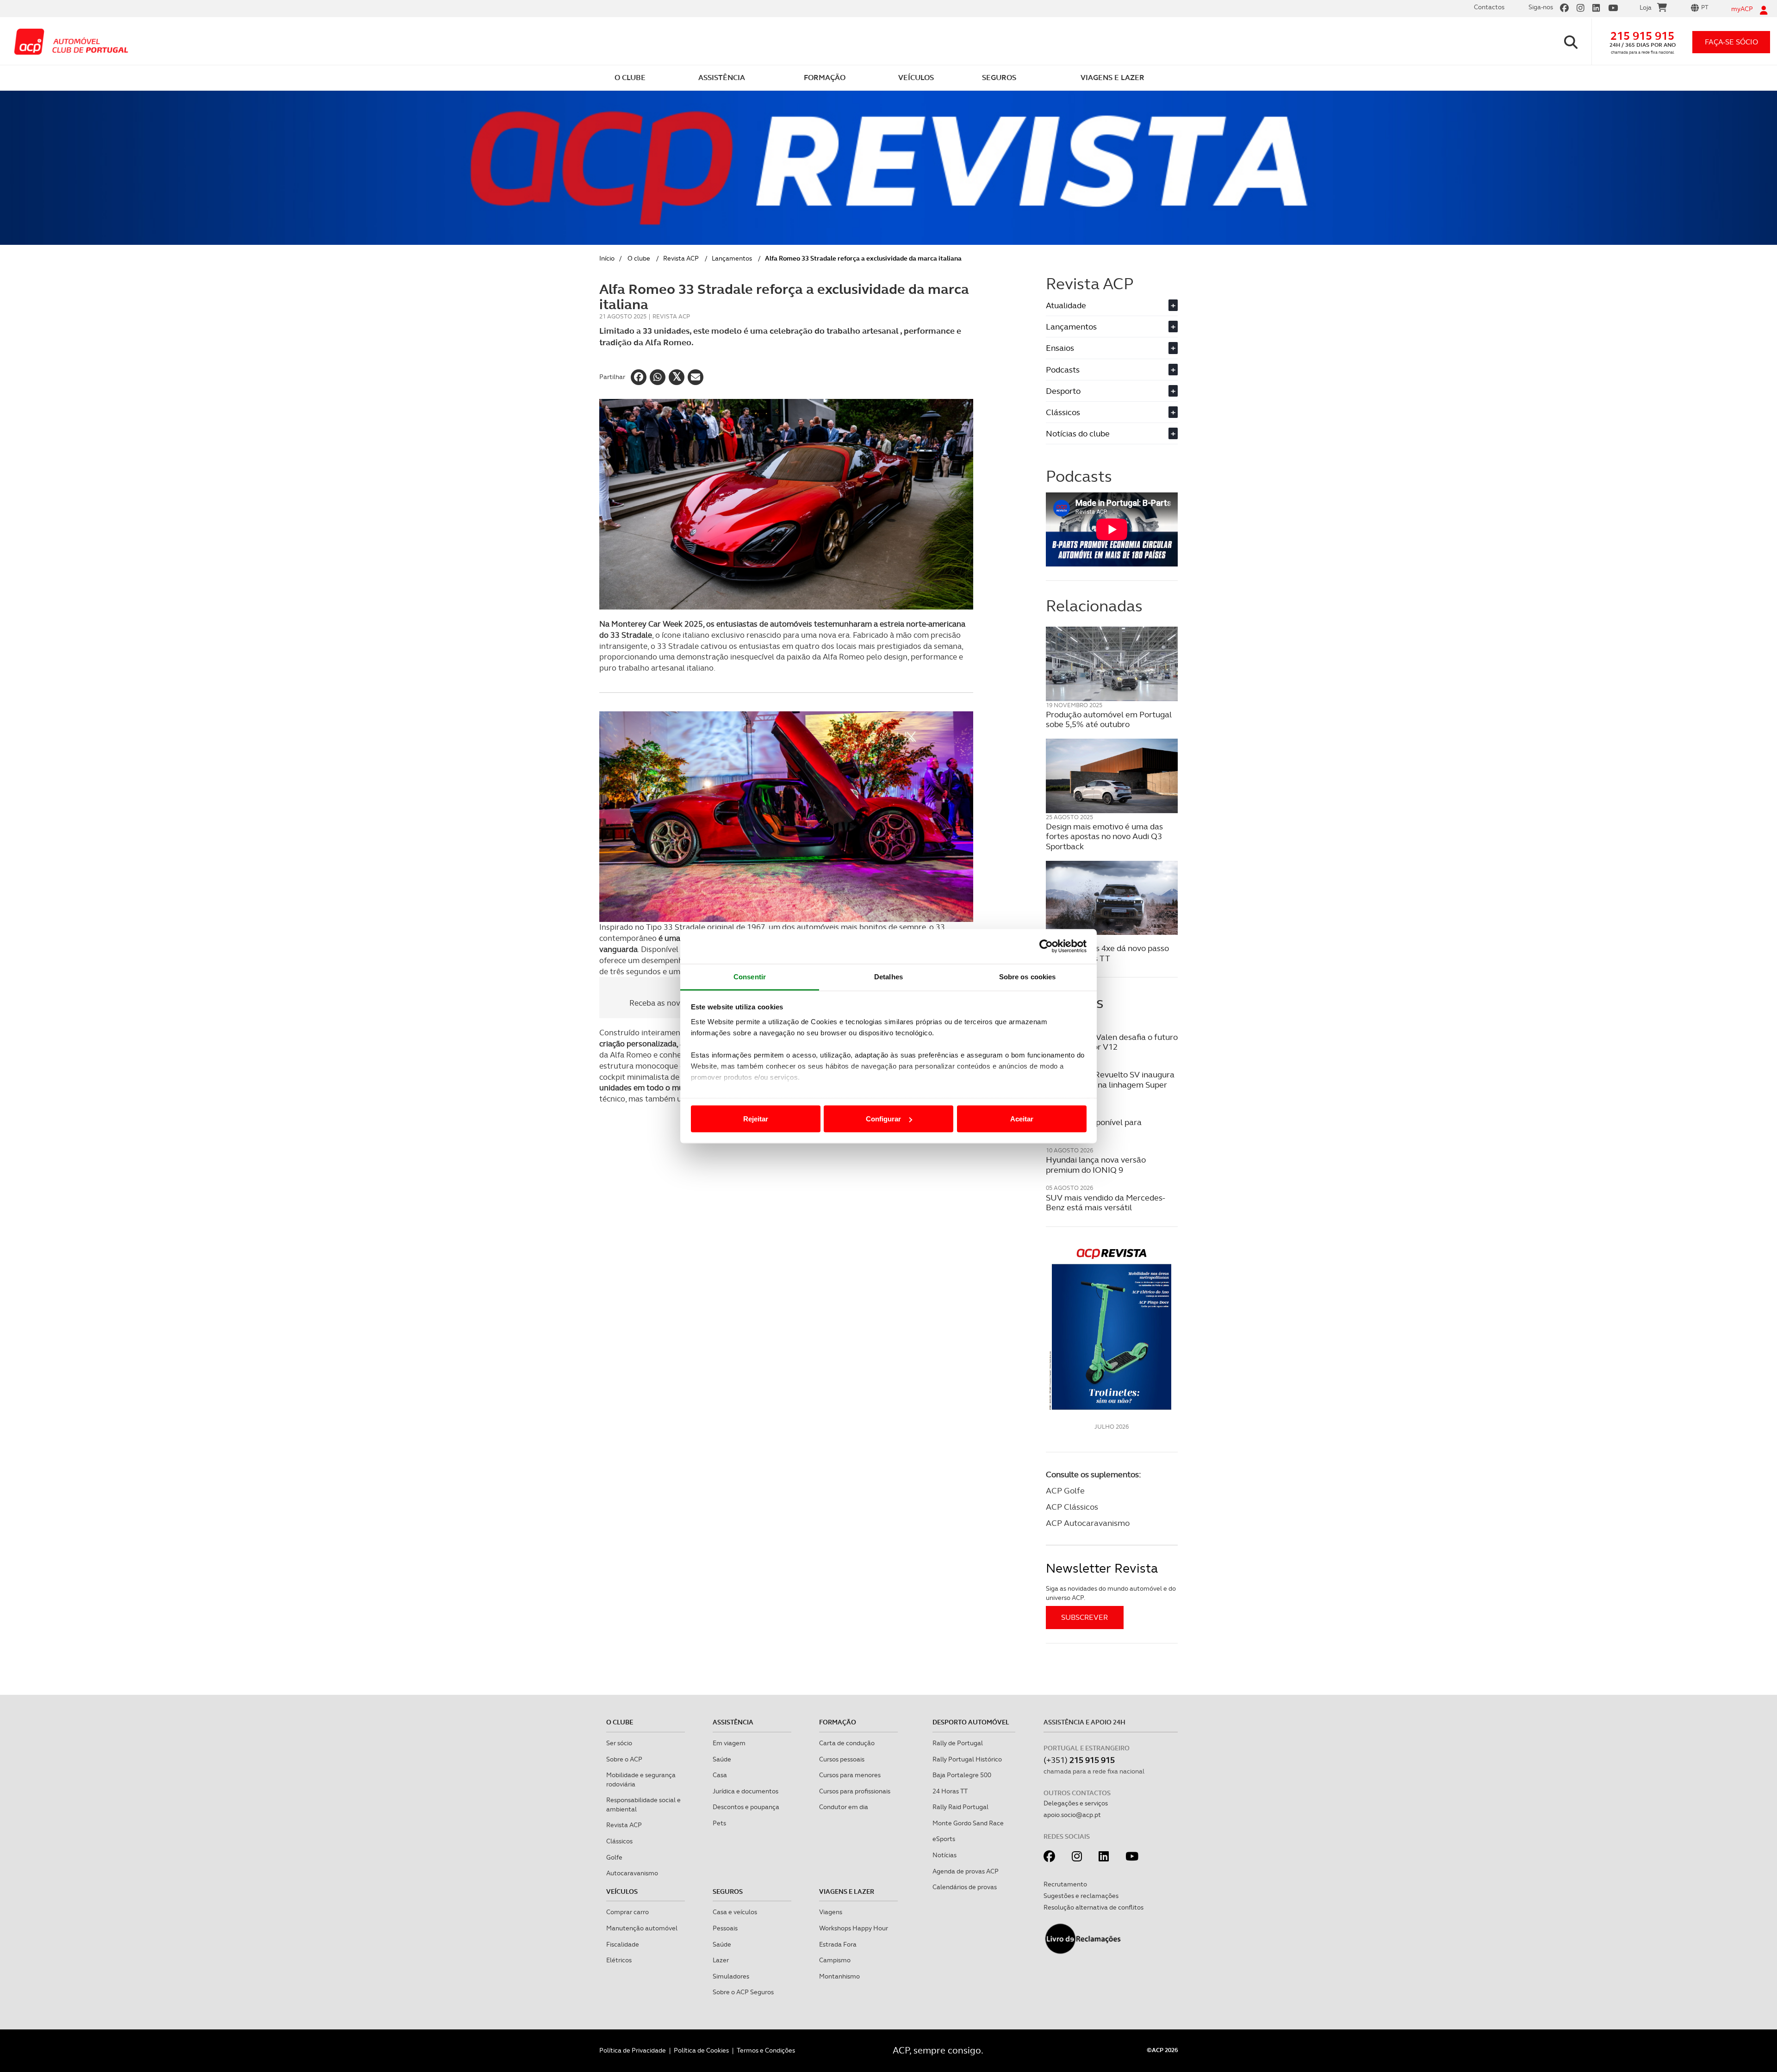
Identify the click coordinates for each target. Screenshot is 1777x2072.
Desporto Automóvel (971, 1722)
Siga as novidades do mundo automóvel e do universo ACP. (1111, 1593)
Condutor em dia (844, 1807)
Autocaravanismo (632, 1873)
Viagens (831, 1912)
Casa (720, 1775)
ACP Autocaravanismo (1088, 1523)
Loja (1646, 7)
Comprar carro (628, 1912)
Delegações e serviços (1076, 1803)
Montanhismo (839, 1976)
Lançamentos (732, 258)
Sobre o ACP (624, 1759)
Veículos (622, 1892)
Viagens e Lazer (847, 1892)
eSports (944, 1839)
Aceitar (1022, 1119)
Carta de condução (847, 1743)
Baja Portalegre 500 (962, 1775)
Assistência (733, 1722)
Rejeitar (756, 1119)
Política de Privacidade (633, 2050)
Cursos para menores (850, 1775)
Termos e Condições (766, 2050)
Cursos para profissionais (855, 1791)
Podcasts (1111, 370)
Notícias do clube (1111, 433)
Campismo (835, 1960)
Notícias (944, 1855)
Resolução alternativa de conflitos (1094, 1907)
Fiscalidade (623, 1944)
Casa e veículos (735, 1912)
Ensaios (1111, 348)
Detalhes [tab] (888, 976)
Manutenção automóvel (642, 1928)
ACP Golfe (1065, 1490)
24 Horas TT (950, 1791)
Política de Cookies (701, 2050)
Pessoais (725, 1928)
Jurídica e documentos (746, 1791)
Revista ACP (681, 258)
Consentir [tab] (750, 976)
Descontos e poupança (746, 1807)
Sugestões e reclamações (1081, 1896)
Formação (838, 1722)
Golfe (614, 1857)
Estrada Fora (838, 1944)
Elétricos (619, 1960)
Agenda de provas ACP (966, 1871)
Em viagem (729, 1743)
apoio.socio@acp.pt (1072, 1815)
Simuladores (731, 1976)
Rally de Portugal (958, 1743)
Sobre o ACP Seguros (743, 1992)
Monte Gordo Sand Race (968, 1823)
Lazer (721, 1960)
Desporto (1111, 391)
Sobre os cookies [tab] (1028, 976)
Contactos (1489, 7)
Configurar (883, 1119)
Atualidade (1111, 305)
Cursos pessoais (842, 1759)
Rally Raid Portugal (960, 1807)
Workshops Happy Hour (854, 1928)
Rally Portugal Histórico (967, 1759)
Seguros (728, 1892)
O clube (639, 258)
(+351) (1079, 1760)
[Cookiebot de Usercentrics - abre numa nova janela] (1046, 946)
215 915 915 (1642, 36)
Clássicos (1111, 412)
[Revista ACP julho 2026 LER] (1112, 1328)
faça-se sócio (1731, 42)
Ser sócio (619, 1743)
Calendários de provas (965, 1887)
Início (607, 258)
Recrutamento (1065, 1884)
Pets (719, 1823)
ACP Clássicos (1072, 1507)
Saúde (722, 1759)
